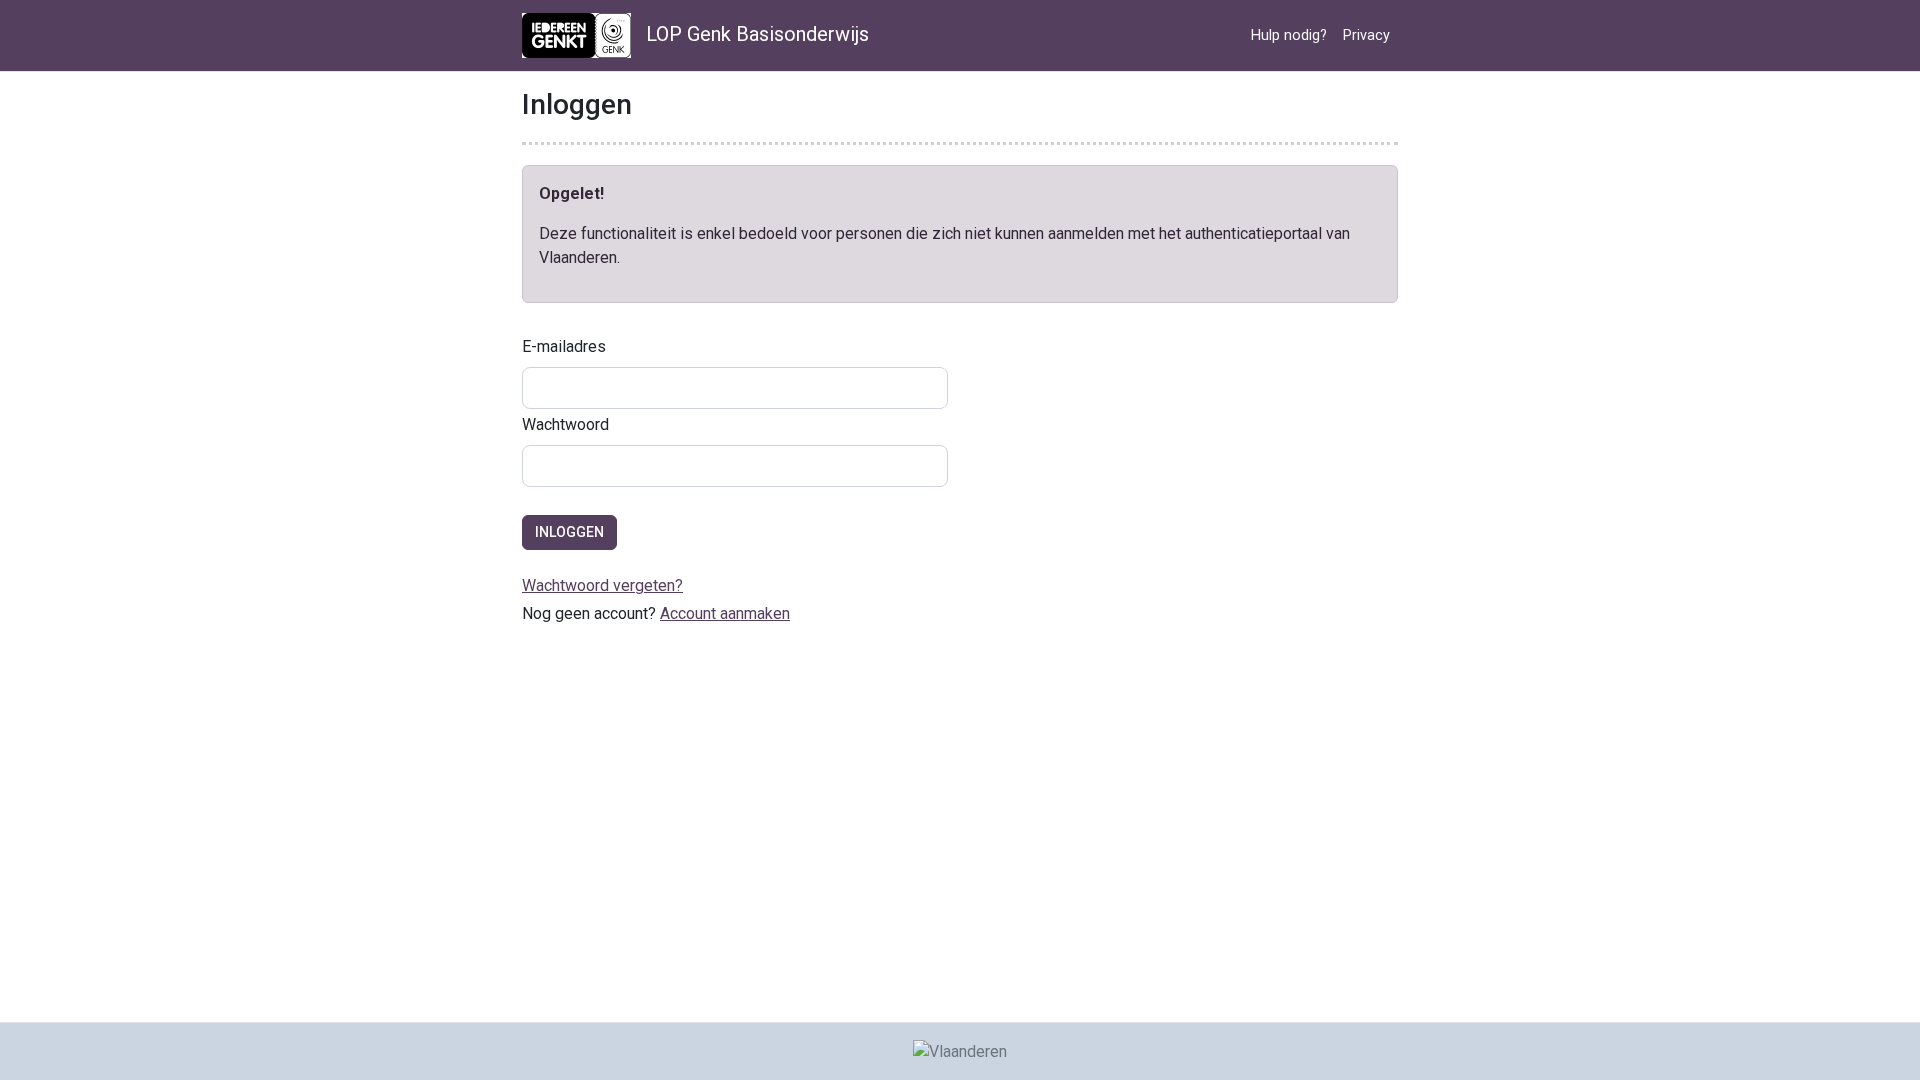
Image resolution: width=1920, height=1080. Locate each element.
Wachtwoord (565, 424)
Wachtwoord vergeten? (602, 585)
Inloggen (569, 532)
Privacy (1366, 35)
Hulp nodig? (1289, 35)
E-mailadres (564, 346)
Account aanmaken (725, 613)
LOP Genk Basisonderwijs (755, 34)
